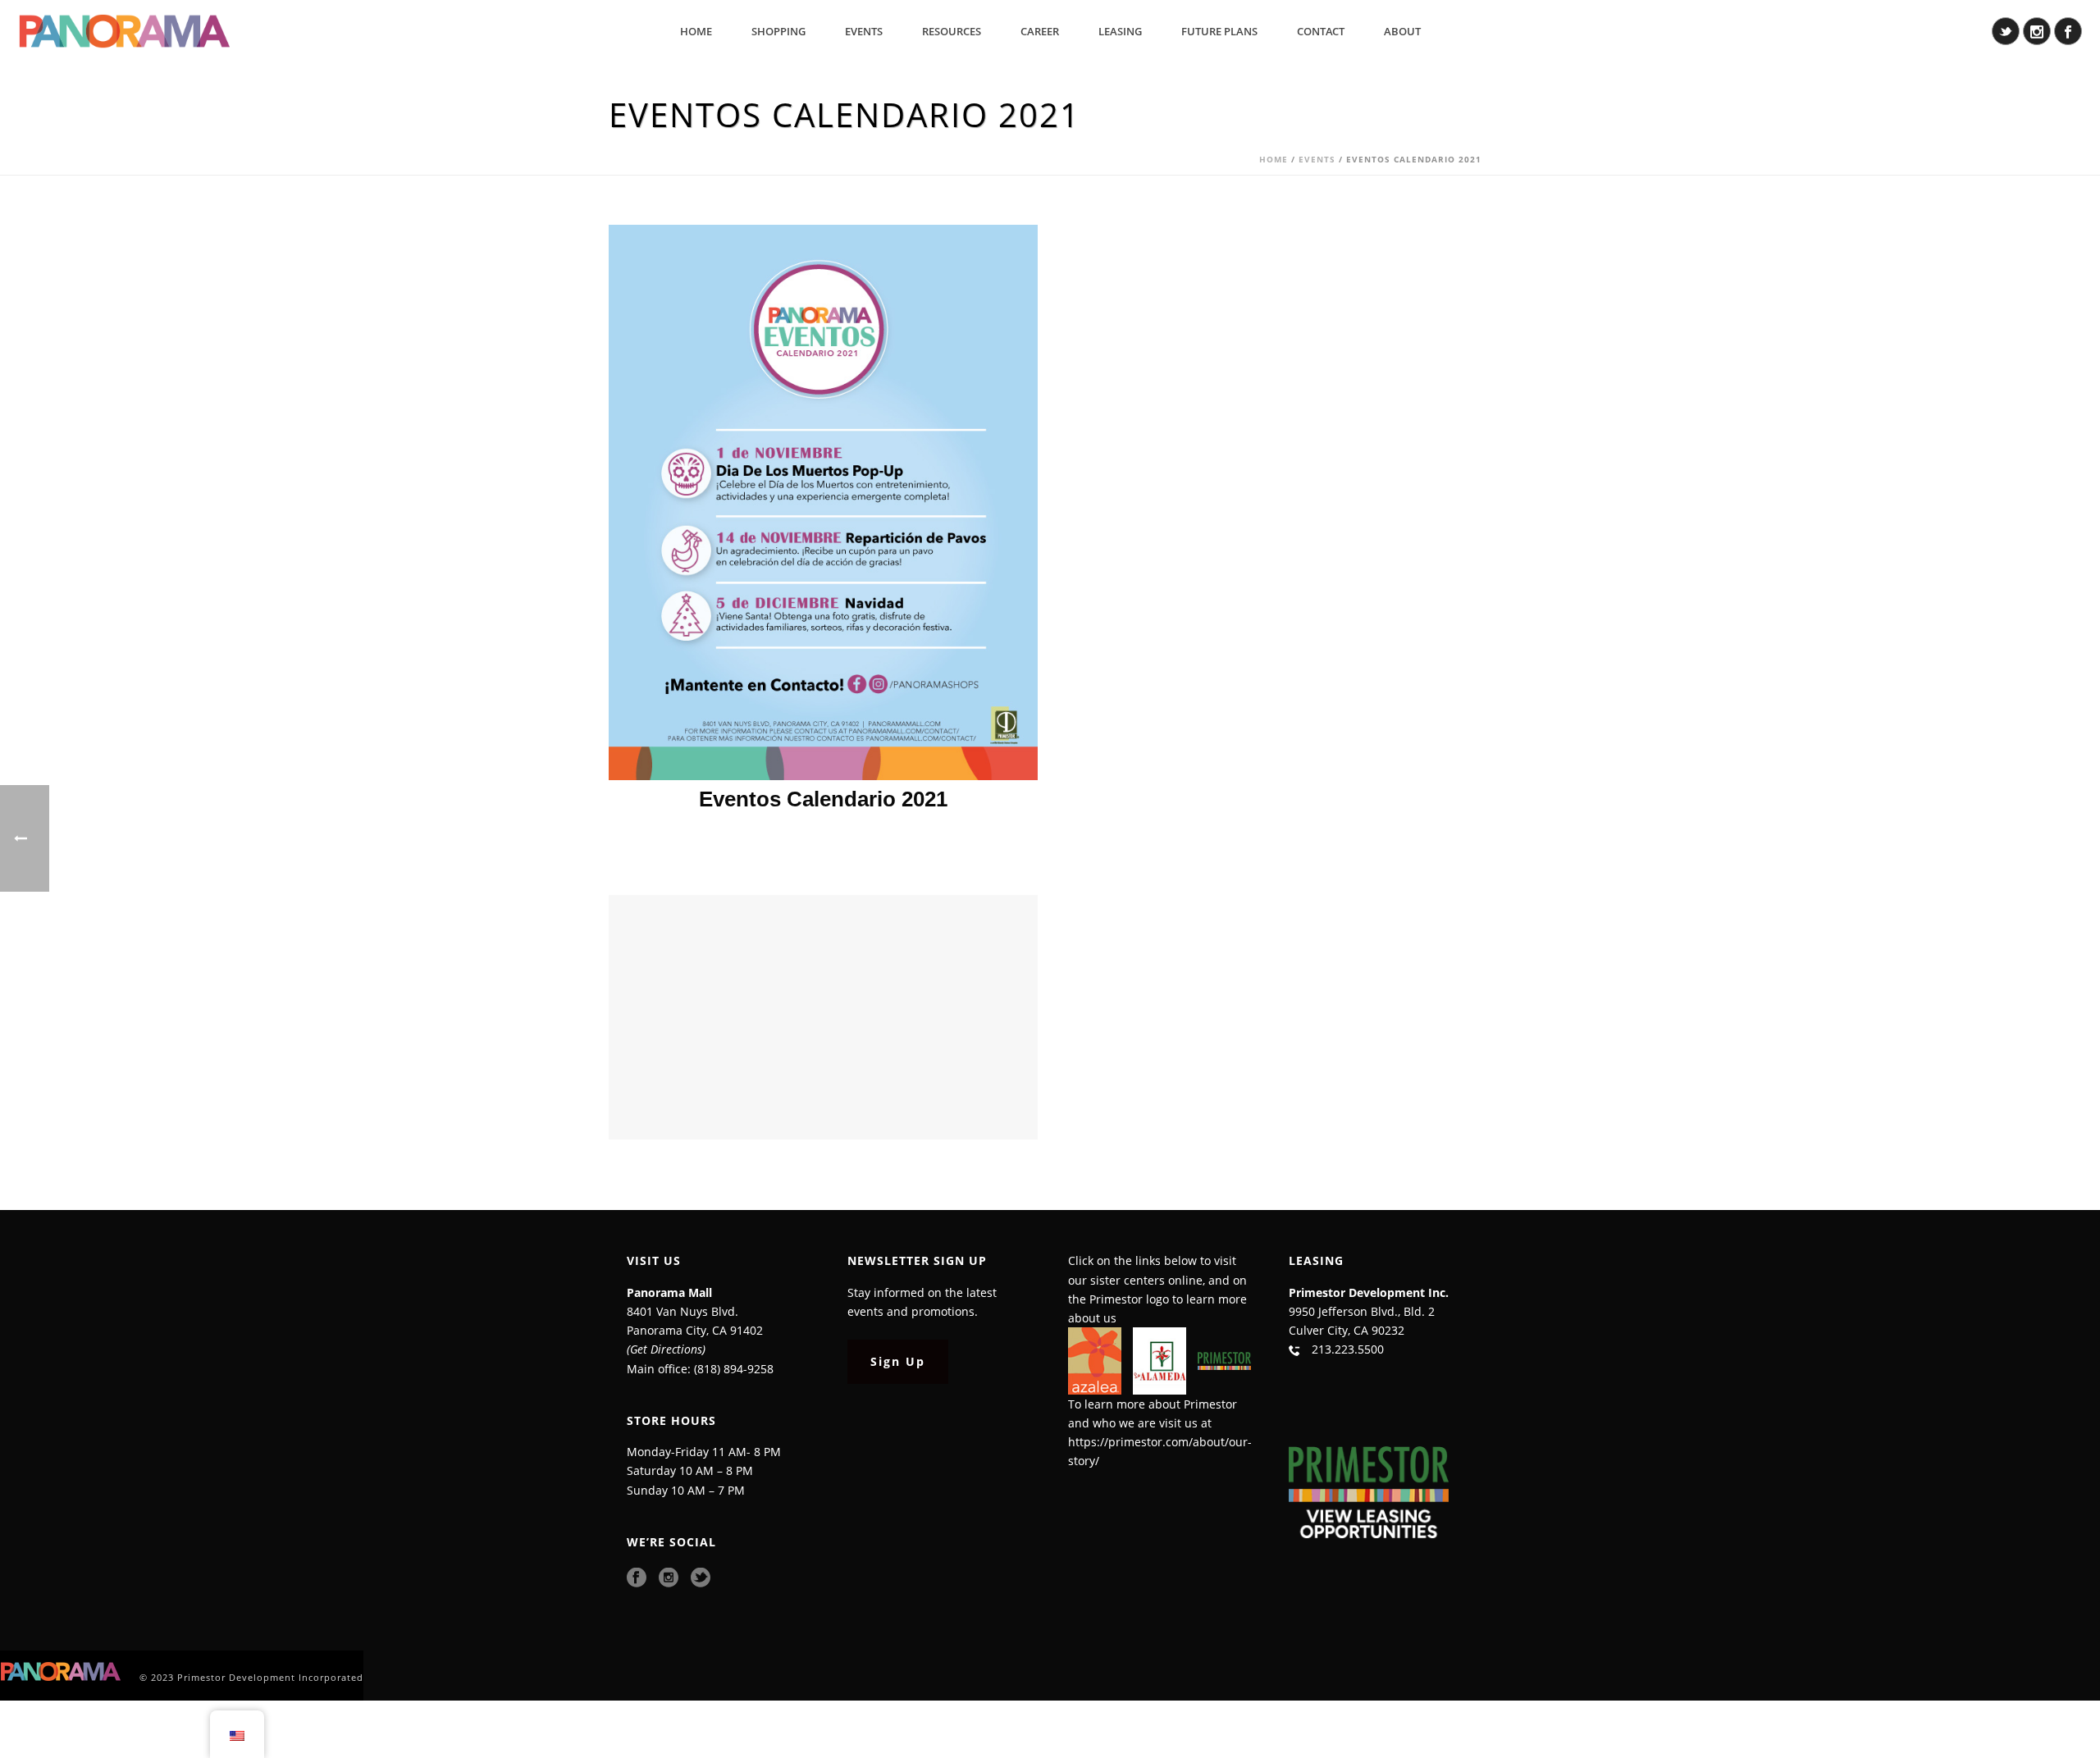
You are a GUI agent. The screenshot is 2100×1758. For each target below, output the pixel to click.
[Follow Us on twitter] (701, 1578)
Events (864, 31)
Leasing (1120, 31)
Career (1040, 31)
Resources (952, 31)
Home (696, 31)
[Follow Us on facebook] (637, 1578)
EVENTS (1317, 159)
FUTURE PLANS (1219, 31)
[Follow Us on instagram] (669, 1578)
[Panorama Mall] (62, 1671)
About (1402, 31)
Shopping (778, 31)
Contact (1321, 31)
